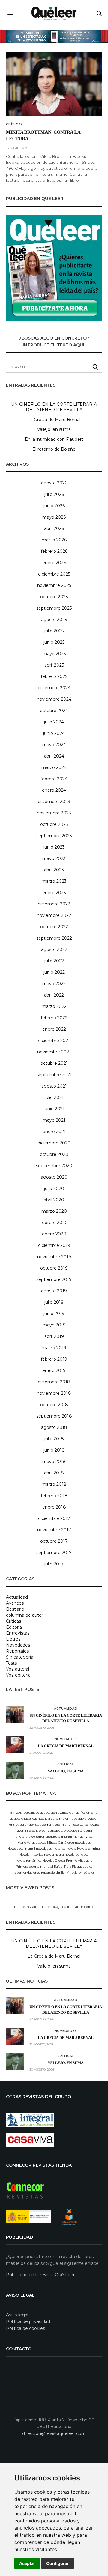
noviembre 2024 (54, 699)
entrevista (17, 1825)
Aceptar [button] (27, 2563)
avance (63, 1813)
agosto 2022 (54, 949)
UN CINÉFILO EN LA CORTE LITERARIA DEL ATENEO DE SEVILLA (54, 407)
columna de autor (25, 1615)
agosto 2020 (54, 1177)
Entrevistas (18, 1633)
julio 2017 (54, 1564)
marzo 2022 (54, 1006)
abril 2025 (54, 665)
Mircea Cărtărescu (61, 1843)
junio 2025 (54, 642)
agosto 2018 (54, 1427)
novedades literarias (51, 1849)
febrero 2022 (54, 1018)
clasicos (15, 1819)
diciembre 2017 (54, 1518)
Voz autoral (18, 1669)
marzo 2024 (54, 767)
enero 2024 (54, 790)
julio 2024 (54, 722)
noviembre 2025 (54, 585)
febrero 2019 (54, 1359)
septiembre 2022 (54, 938)
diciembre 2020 (54, 1143)
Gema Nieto (51, 1825)
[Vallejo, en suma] (15, 1770)
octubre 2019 (54, 1268)
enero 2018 (54, 1507)
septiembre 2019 (54, 1279)
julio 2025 (54, 631)
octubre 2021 (54, 1063)
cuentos (38, 1819)
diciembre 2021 (54, 1041)
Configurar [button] (58, 2563)
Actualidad (17, 1597)
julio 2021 (54, 1097)
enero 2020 (54, 1234)
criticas (26, 1819)
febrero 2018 (54, 1496)
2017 (19, 1813)
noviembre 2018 (54, 1393)
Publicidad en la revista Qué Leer (40, 2275)
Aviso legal (17, 2315)
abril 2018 (54, 1473)
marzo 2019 (54, 1348)
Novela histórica (31, 1855)
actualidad (31, 1813)
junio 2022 (54, 972)
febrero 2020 (54, 1223)
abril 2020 (54, 1200)
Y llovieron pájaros (81, 1872)
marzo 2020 (54, 1211)
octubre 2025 (54, 597)
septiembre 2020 (54, 1166)
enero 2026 (54, 563)
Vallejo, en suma (54, 429)
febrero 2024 (54, 779)
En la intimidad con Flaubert (54, 439)
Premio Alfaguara (79, 1861)
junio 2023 (54, 847)
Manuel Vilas (83, 1837)
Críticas (14, 125)
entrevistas (33, 1825)
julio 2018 (54, 1439)
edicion (93, 1819)
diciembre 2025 (54, 574)
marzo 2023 (54, 881)
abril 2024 (54, 756)
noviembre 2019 (54, 1257)
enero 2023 (54, 893)
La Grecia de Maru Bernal (54, 420)
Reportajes (17, 1651)
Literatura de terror (30, 1837)
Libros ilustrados (48, 1831)
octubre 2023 (54, 824)
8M (13, 1813)
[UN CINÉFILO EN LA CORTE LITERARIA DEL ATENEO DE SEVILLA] (15, 1714)
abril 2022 (54, 995)
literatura (85, 1831)
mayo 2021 (54, 1120)
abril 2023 (54, 870)
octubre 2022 (54, 927)
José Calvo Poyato (86, 1825)
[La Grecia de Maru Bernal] (15, 1745)
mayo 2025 (54, 654)
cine (94, 1813)
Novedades (18, 1645)
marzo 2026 (54, 540)
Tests (11, 1663)
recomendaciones (27, 1872)
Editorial (14, 1627)
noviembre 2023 (54, 813)
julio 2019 (54, 1302)
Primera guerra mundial (34, 1866)
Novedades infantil (21, 1849)
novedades (83, 1843)
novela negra (54, 1855)
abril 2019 (54, 1336)
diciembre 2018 (54, 1382)
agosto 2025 (54, 620)
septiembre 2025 (54, 608)
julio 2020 (54, 1188)
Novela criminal (89, 1849)
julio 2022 (54, 961)
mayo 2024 (54, 745)
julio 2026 (54, 494)
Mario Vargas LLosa (32, 1843)
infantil (66, 1825)
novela (71, 1849)
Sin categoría (20, 1657)
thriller (61, 1872)
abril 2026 (54, 528)
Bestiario (15, 1609)
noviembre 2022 (54, 915)
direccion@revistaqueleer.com (54, 2433)
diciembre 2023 (54, 802)
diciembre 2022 (54, 904)
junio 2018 (54, 1450)
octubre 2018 (54, 1405)
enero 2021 (54, 1132)
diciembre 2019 (54, 1245)
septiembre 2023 (54, 836)
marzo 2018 (54, 1484)
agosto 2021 (54, 1086)
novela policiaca (77, 1855)
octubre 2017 (54, 1541)
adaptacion (49, 1813)
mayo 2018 (54, 1462)
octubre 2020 (54, 1154)
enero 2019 (54, 1370)
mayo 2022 (54, 984)
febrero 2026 (54, 551)
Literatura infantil (59, 1837)
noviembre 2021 (54, 1052)
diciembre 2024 (54, 688)
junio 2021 (54, 1109)
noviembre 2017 (54, 1530)
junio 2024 (54, 733)
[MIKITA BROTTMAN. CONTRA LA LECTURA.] (54, 84)
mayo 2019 (54, 1325)
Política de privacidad (28, 2321)
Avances (15, 1603)
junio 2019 (54, 1314)
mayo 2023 (54, 858)
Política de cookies (25, 2328)
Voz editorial (19, 1675)
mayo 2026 (54, 517)
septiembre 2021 (54, 1075)
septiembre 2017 (54, 1553)
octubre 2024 (54, 711)
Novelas (48, 1861)
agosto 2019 (54, 1291)
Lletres (13, 1639)
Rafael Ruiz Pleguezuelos (73, 1866)
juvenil (21, 1831)
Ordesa (60, 1861)
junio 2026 (54, 506)
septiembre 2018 (54, 1416)
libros (31, 1831)
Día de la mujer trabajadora (66, 1819)
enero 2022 (54, 1029)
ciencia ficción (80, 1813)
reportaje (48, 1872)
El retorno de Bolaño (54, 449)
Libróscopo (69, 1831)
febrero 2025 (54, 676)
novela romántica (28, 1861)
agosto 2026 (54, 483)
